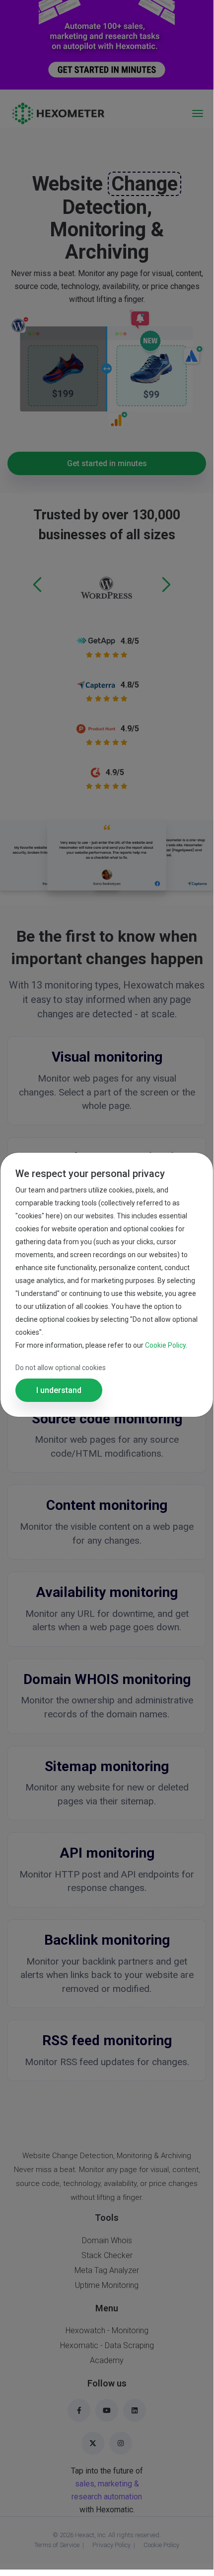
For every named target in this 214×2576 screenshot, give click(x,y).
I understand (59, 1390)
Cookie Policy (165, 1345)
